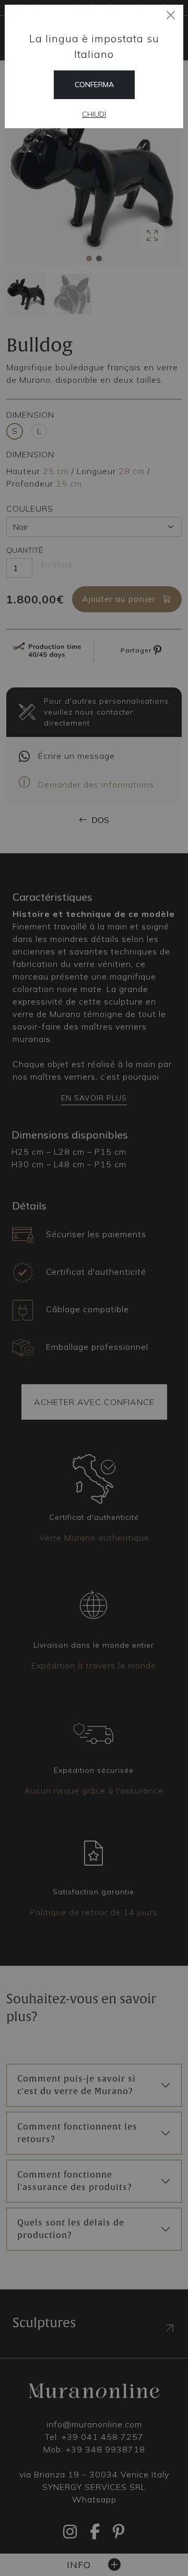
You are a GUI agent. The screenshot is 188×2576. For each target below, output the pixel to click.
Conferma (94, 84)
